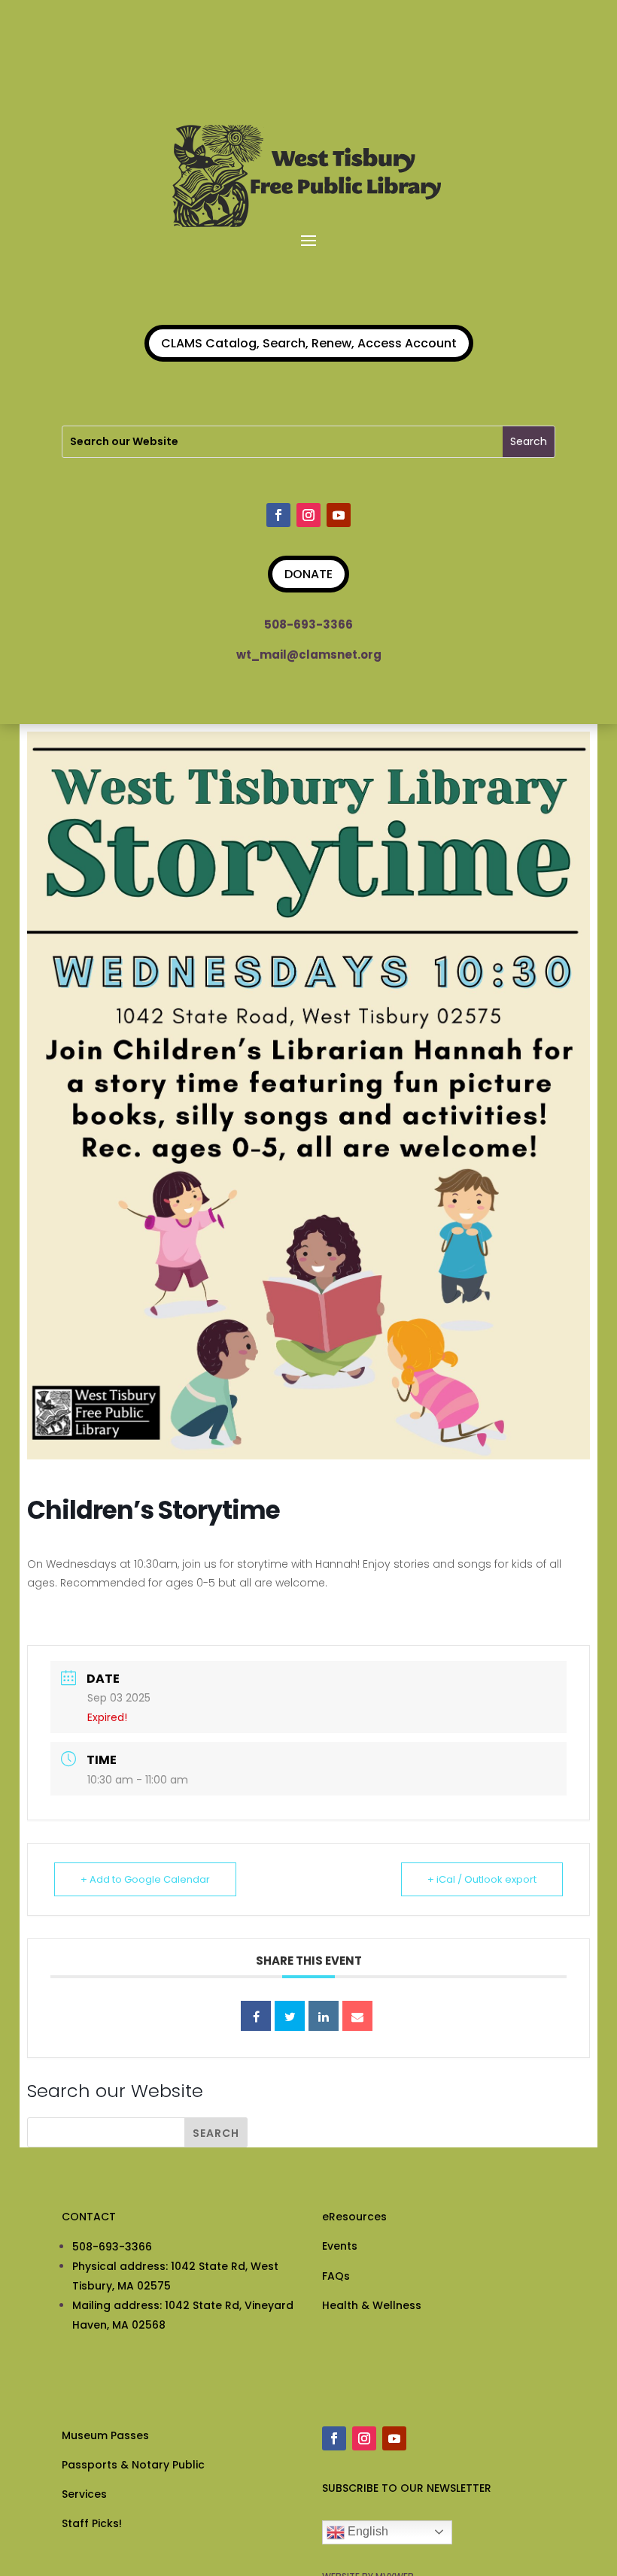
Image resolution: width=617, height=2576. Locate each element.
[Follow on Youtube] (339, 515)
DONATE (308, 574)
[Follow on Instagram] (308, 515)
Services (84, 2494)
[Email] (357, 2016)
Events (340, 2246)
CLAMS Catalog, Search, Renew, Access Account (309, 343)
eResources (354, 2217)
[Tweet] (290, 2016)
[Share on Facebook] (256, 2016)
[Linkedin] (324, 2016)
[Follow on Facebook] (278, 515)
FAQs (336, 2276)
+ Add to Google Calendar (145, 1879)
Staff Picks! (92, 2523)
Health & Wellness (372, 2305)
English (366, 2531)
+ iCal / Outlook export (482, 1879)
